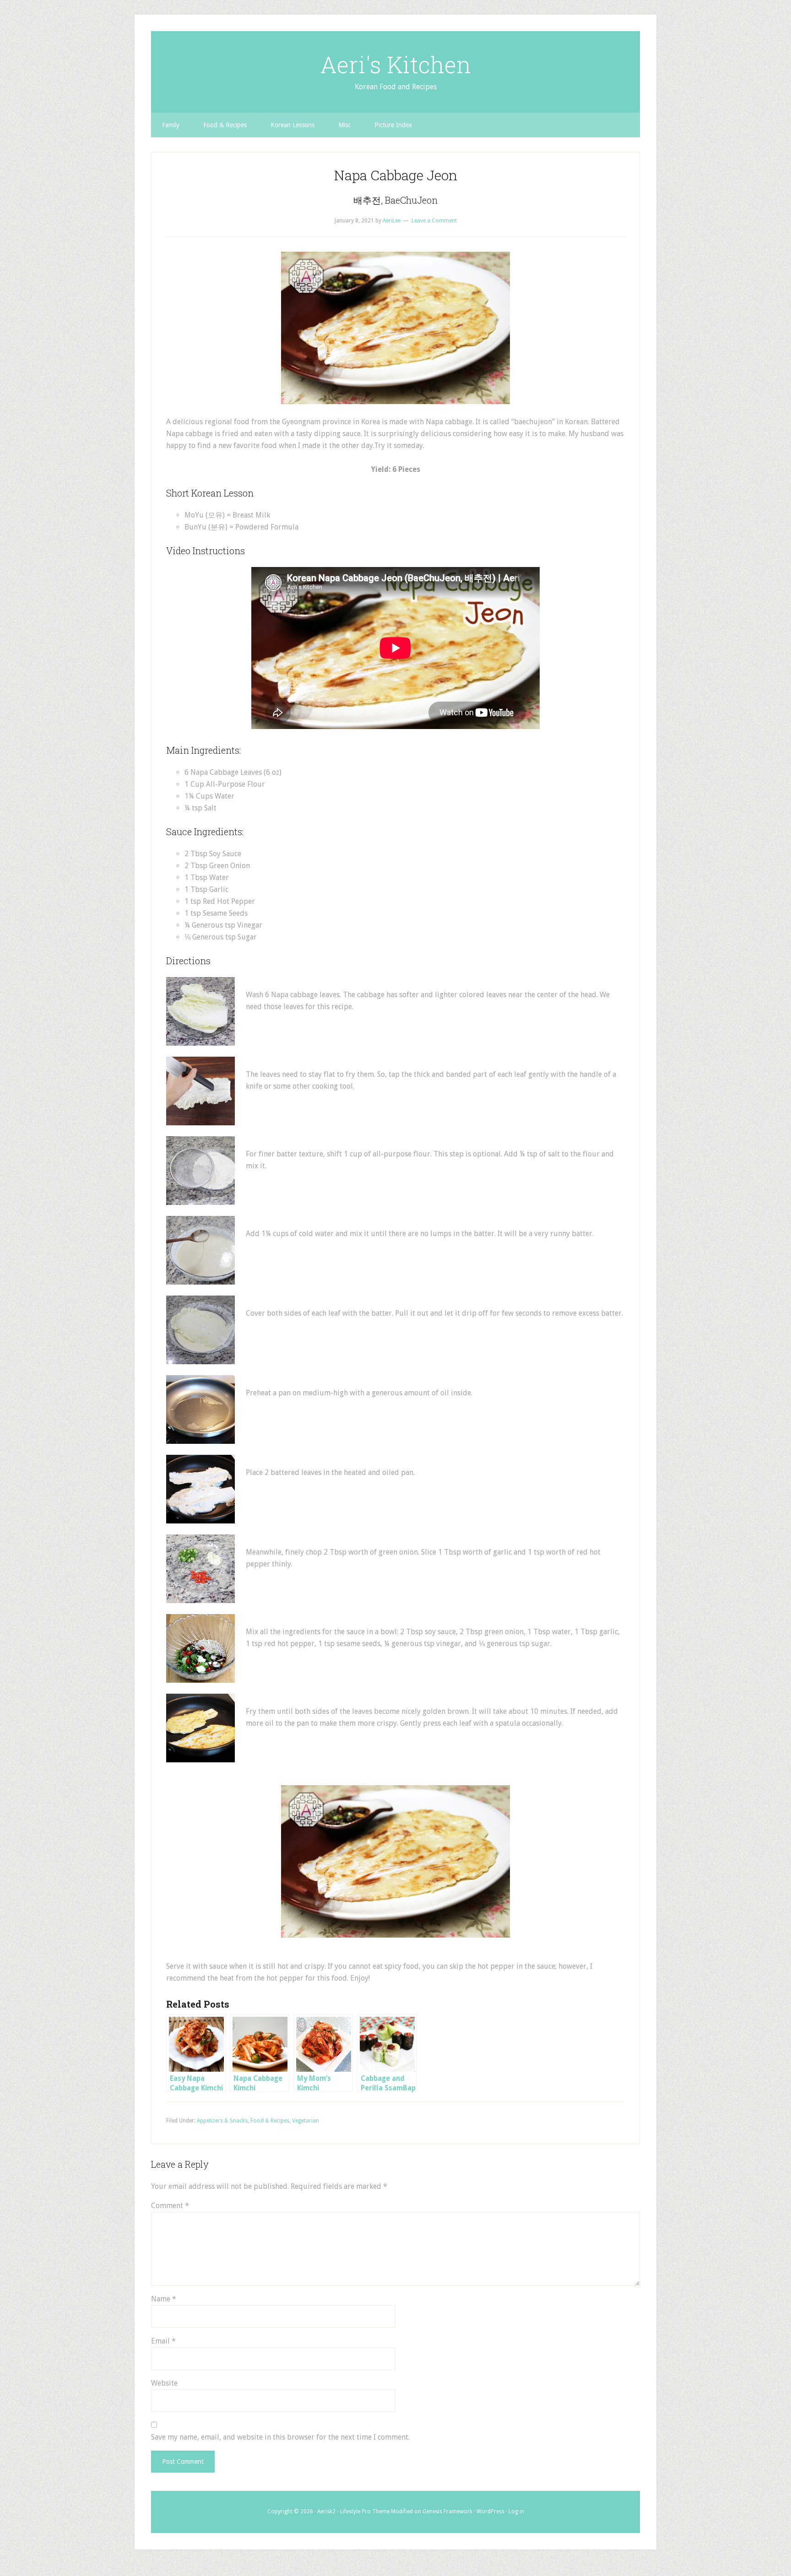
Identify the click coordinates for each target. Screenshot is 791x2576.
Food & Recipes (270, 2121)
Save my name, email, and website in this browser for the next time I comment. (280, 2437)
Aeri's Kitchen (395, 65)
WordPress (490, 2511)
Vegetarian (306, 2121)
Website (164, 2383)
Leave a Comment (434, 221)
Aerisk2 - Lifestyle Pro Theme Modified (365, 2511)
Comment (170, 2206)
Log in (516, 2511)
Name (164, 2299)
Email (163, 2341)
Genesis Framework (447, 2511)
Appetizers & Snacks (222, 2121)
